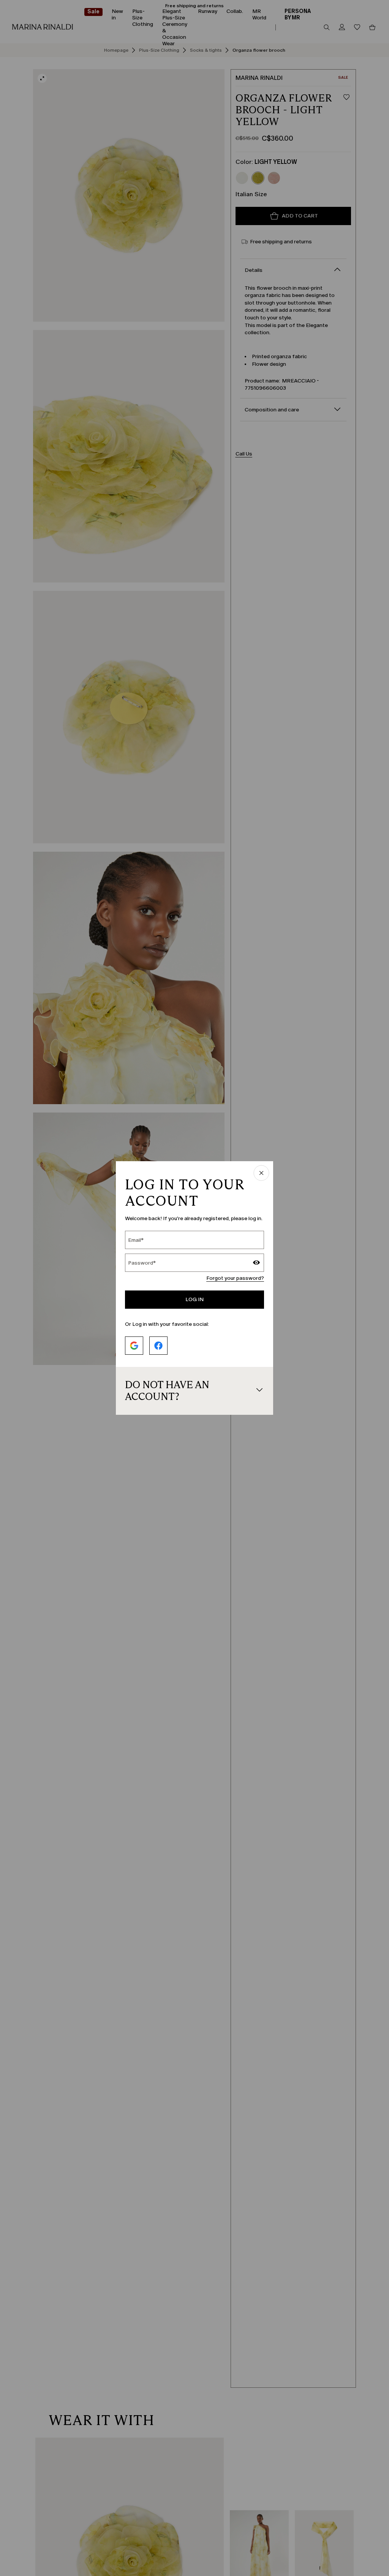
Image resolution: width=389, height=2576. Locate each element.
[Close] (261, 1174)
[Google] (134, 1346)
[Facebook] (158, 1346)
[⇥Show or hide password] (256, 1263)
